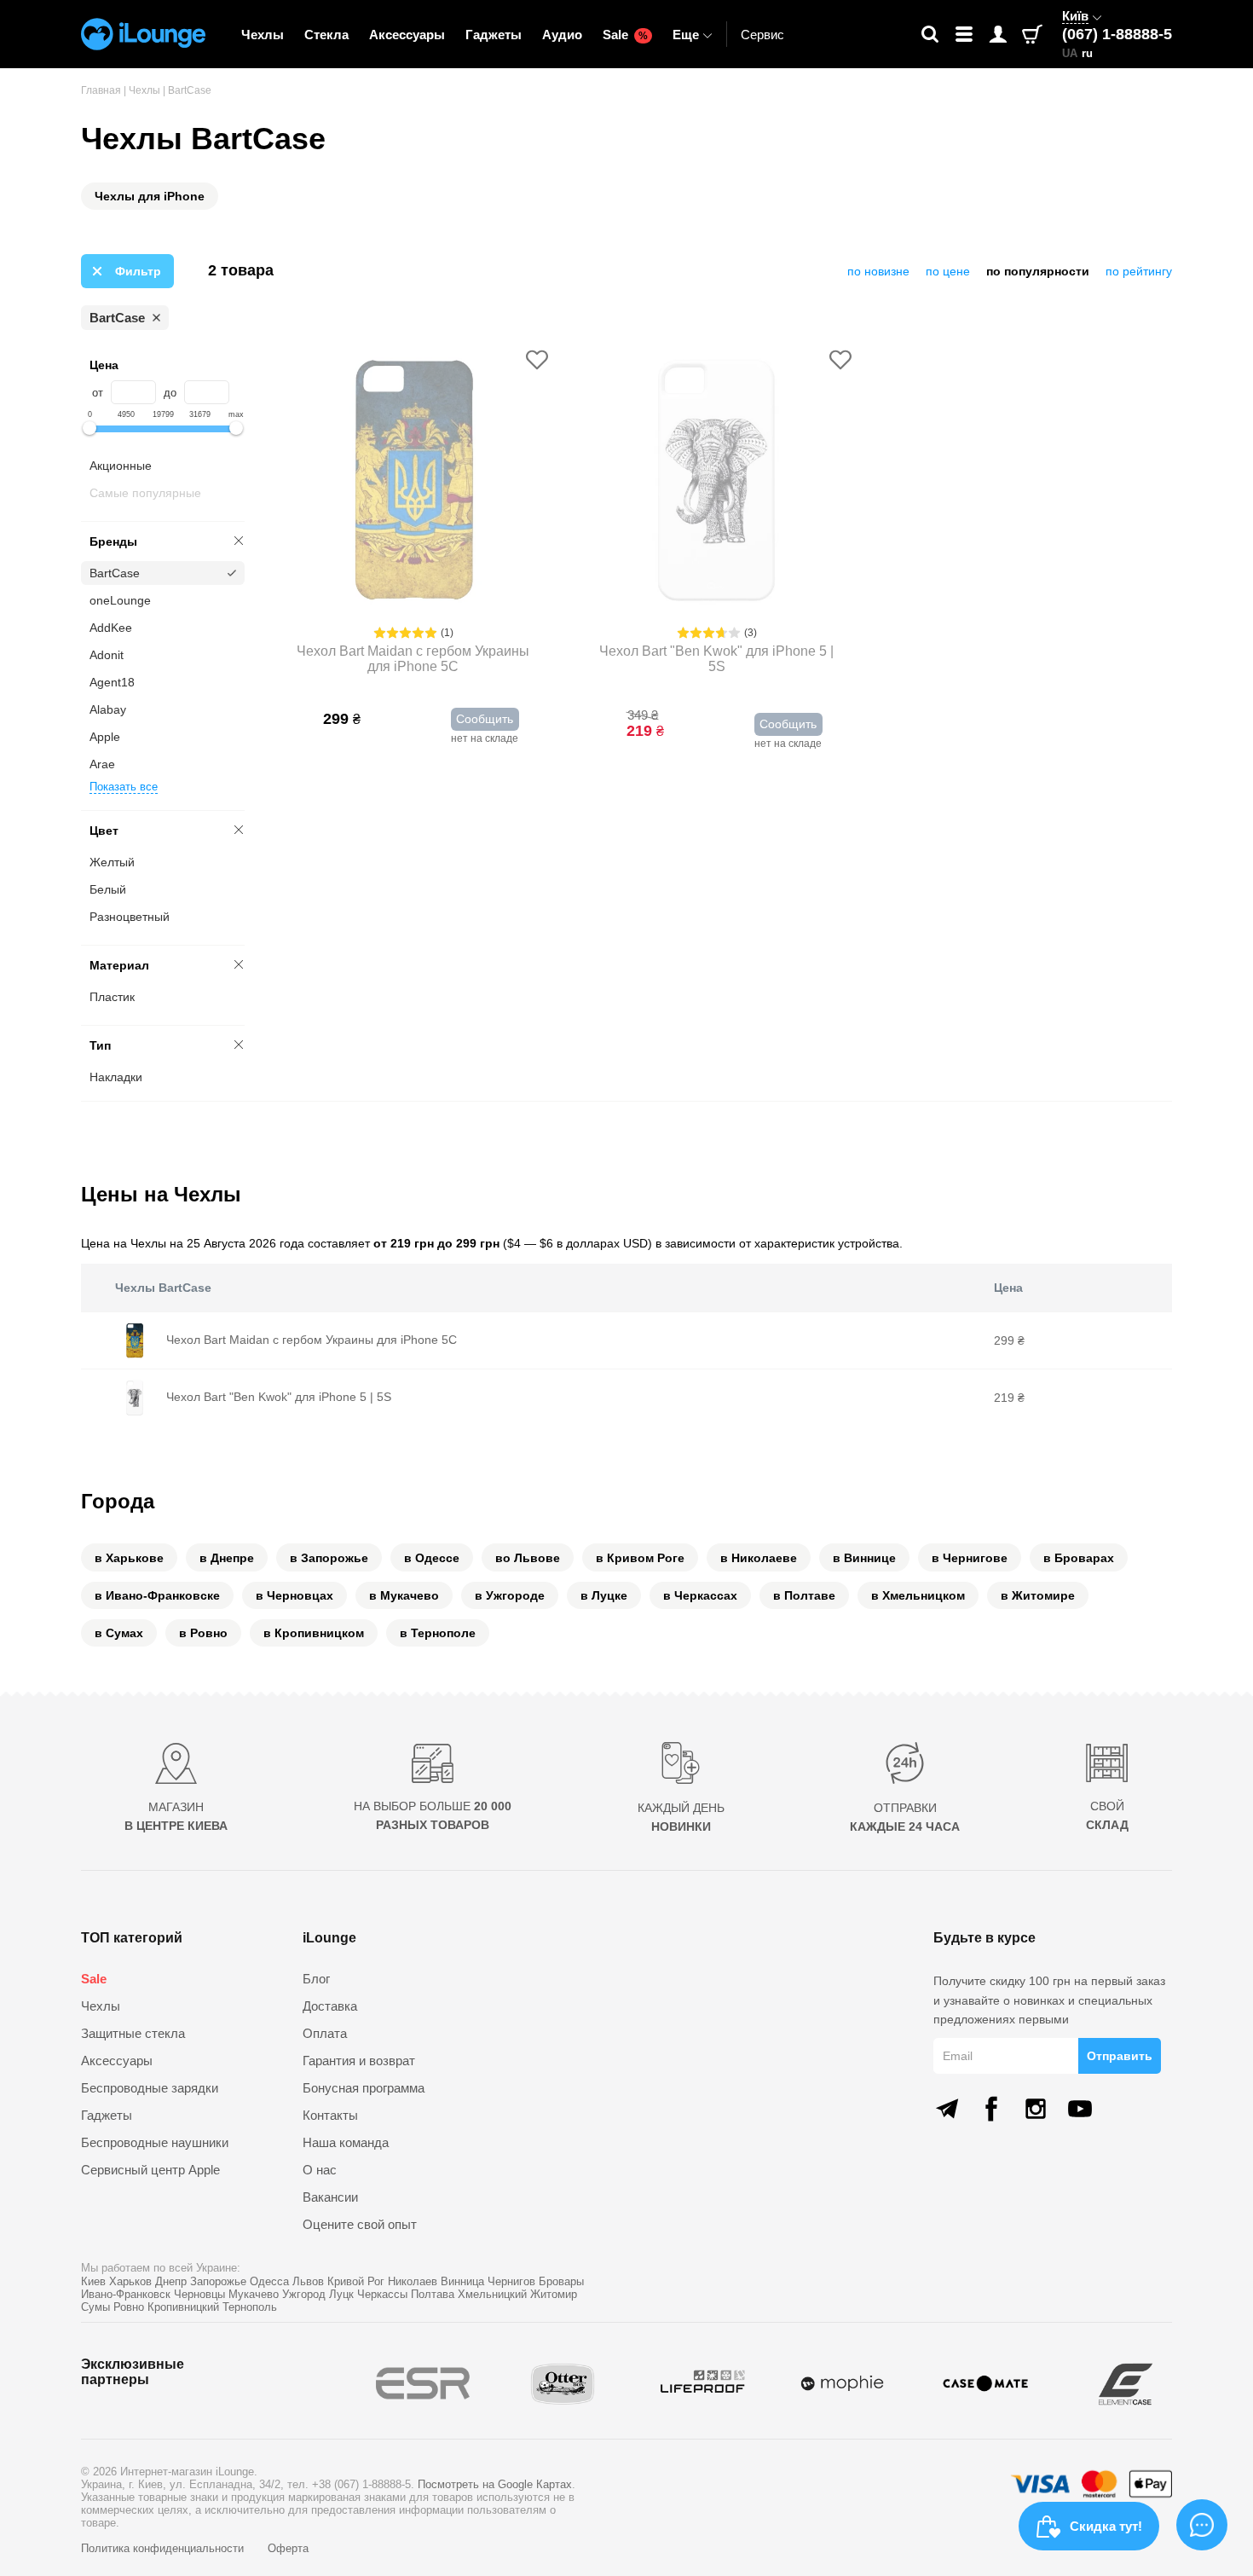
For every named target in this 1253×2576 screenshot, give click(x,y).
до (170, 393)
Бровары (561, 2281)
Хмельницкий (492, 2294)
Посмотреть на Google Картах (495, 2484)
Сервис (762, 35)
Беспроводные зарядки (150, 2088)
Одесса (269, 2281)
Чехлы (263, 35)
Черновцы (199, 2294)
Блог (316, 1979)
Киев (93, 2281)
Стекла (326, 35)
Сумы (95, 2307)
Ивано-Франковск (126, 2294)
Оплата (325, 2033)
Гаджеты (494, 35)
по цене (948, 271)
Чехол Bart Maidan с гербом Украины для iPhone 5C (413, 659)
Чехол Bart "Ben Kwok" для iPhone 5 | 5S (716, 659)
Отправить (1120, 2056)
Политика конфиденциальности (164, 2548)
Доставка (330, 2006)
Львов (308, 2281)
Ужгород (304, 2294)
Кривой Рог (356, 2281)
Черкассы (382, 2294)
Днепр (171, 2281)
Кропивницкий (183, 2307)
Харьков (130, 2281)
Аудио (562, 35)
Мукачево (254, 2294)
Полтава (433, 2294)
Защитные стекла (133, 2033)
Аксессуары (407, 35)
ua (1070, 53)
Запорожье (218, 2281)
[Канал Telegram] (947, 2109)
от (98, 393)
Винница (462, 2281)
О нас (320, 2170)
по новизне (878, 271)
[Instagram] (1036, 2109)
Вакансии (330, 2197)
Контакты (330, 2115)
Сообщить (485, 719)
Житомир (554, 2294)
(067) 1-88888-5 (1117, 34)
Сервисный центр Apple (150, 2170)
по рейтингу (1139, 271)
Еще (686, 35)
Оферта (288, 2548)
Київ (1075, 16)
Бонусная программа (364, 2088)
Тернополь (250, 2307)
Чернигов (511, 2281)
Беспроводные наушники (155, 2142)
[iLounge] (143, 34)
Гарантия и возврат (359, 2061)
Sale (625, 35)
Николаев (413, 2281)
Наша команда (346, 2142)
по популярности (1038, 271)
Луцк (341, 2294)
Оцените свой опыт (360, 2224)
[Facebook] (991, 2109)
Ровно (129, 2307)
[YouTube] (1080, 2109)
